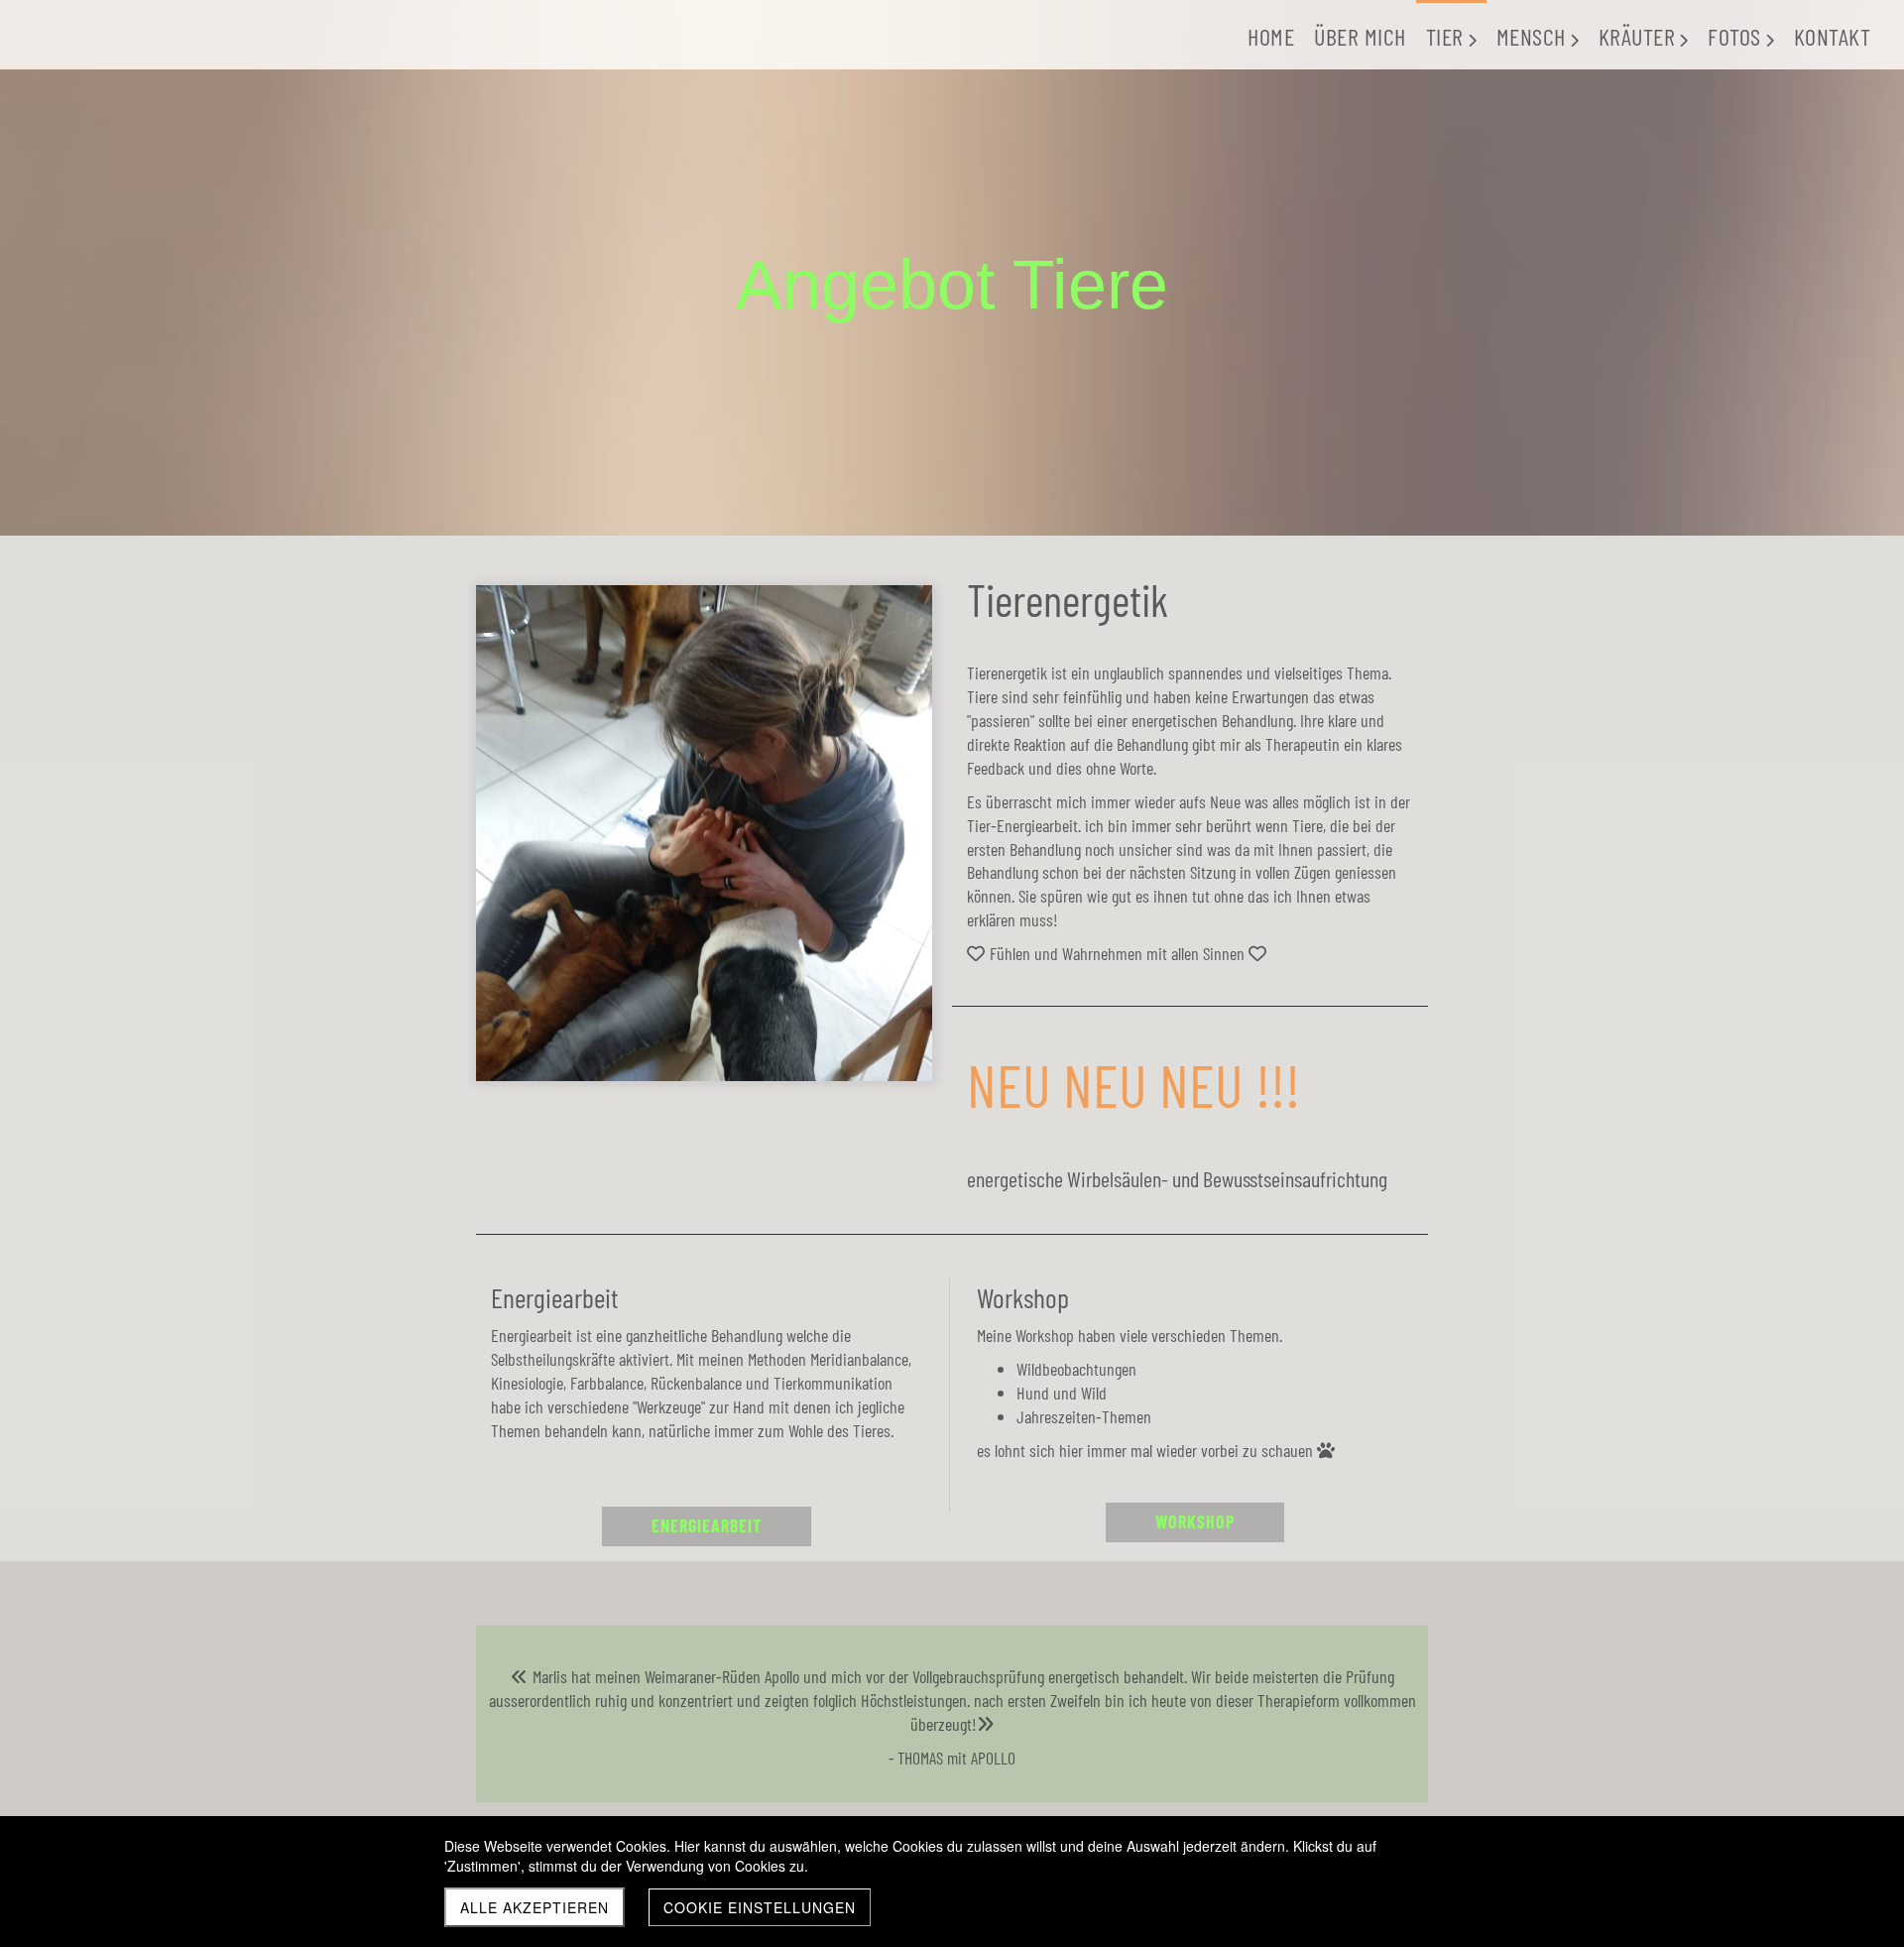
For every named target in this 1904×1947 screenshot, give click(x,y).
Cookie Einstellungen (760, 1907)
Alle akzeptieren (535, 1907)
